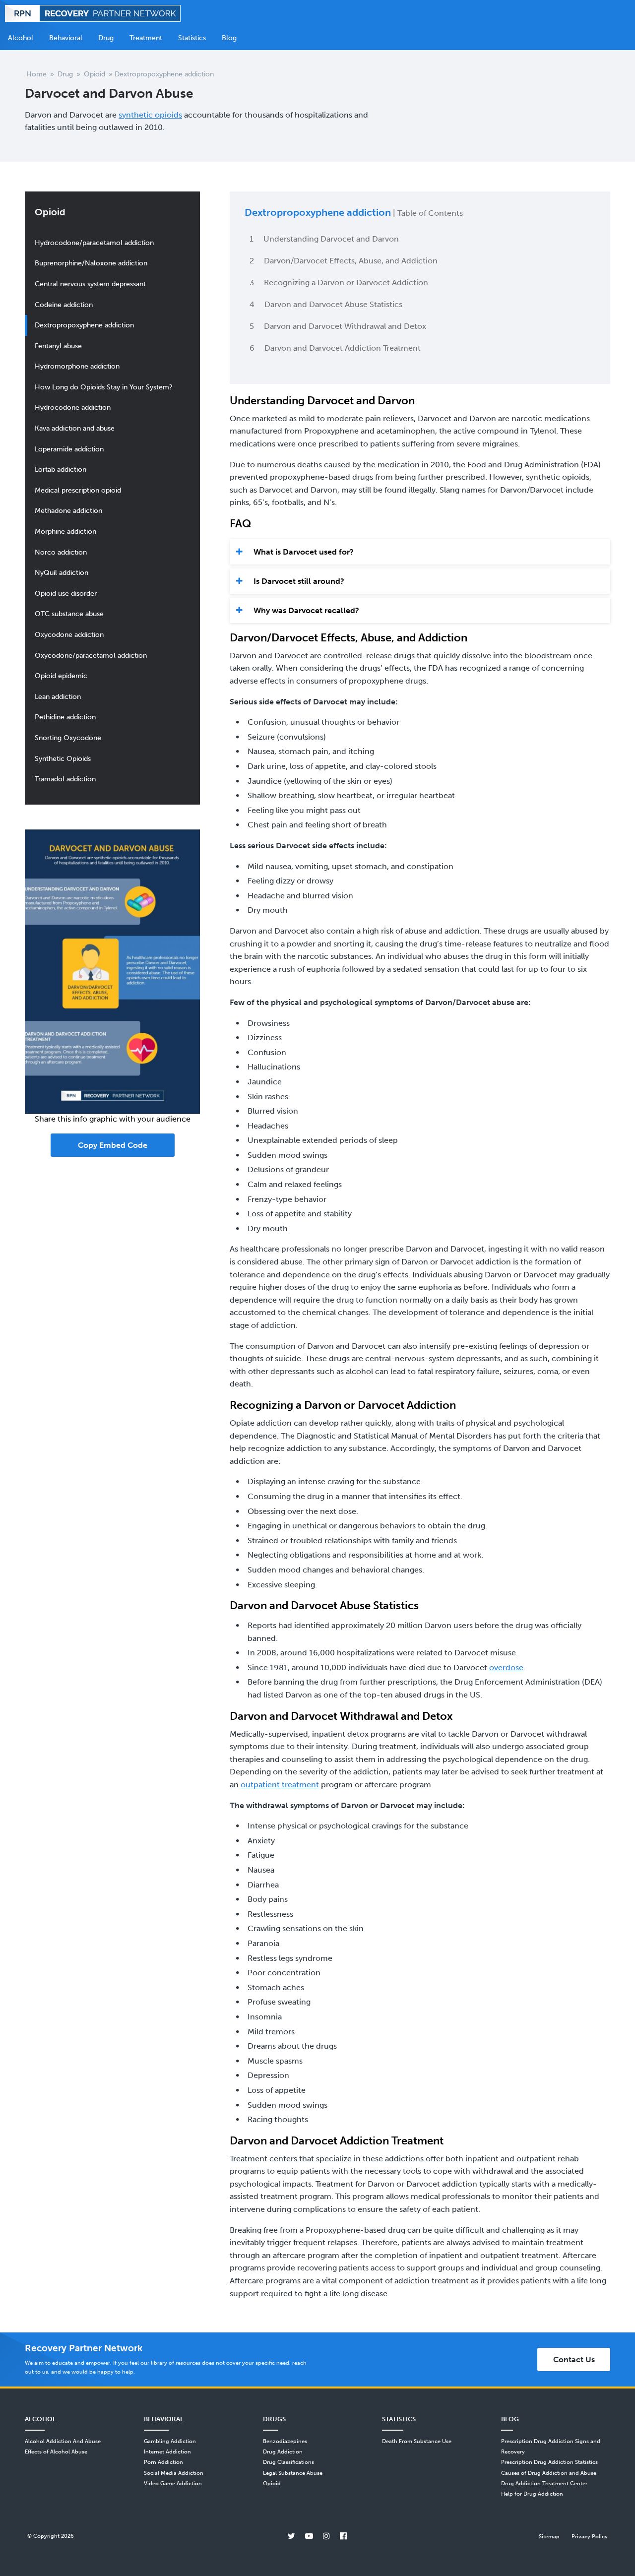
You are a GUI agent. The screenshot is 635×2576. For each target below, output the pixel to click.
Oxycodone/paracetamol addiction (91, 655)
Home (36, 74)
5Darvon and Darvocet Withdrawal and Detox (338, 326)
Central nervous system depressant (90, 284)
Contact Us (574, 2359)
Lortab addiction (61, 469)
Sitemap (549, 2536)
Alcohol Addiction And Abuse (63, 2441)
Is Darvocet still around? (299, 581)
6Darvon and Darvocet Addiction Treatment (335, 348)
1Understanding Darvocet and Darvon (324, 239)
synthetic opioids (150, 115)
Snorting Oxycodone (68, 738)
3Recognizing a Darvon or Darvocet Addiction (339, 283)
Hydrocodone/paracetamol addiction (94, 243)
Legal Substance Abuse (293, 2473)
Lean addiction (58, 696)
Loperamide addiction (69, 449)
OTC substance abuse (69, 614)
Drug (65, 74)
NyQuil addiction (62, 572)
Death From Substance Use (417, 2441)
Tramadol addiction (65, 779)
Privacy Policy (590, 2536)
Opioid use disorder (66, 593)
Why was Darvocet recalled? (306, 610)
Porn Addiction (163, 2462)
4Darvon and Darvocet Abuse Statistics (326, 304)
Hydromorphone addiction (77, 366)
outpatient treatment (280, 1785)
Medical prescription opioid (78, 490)
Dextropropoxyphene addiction (84, 325)
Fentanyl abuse (58, 346)
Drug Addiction (283, 2451)
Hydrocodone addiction (73, 407)
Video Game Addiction (173, 2483)
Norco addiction (61, 552)
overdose (506, 1667)
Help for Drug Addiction (532, 2494)
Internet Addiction (167, 2451)
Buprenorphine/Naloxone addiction (91, 263)
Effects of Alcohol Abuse (56, 2451)
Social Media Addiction (174, 2473)
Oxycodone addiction (69, 634)
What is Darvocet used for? (304, 552)
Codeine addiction (64, 305)
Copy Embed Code (113, 1145)
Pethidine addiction (65, 717)
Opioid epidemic (61, 676)
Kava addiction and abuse (75, 428)
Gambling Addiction (170, 2441)
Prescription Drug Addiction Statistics (549, 2462)
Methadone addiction (68, 510)
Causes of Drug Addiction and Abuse (549, 2473)
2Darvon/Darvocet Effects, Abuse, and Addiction (344, 261)
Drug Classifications (288, 2462)
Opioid (95, 74)
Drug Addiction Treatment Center (544, 2483)
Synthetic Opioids (63, 758)
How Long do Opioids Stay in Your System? (104, 387)
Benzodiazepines (285, 2441)
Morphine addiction (65, 531)
